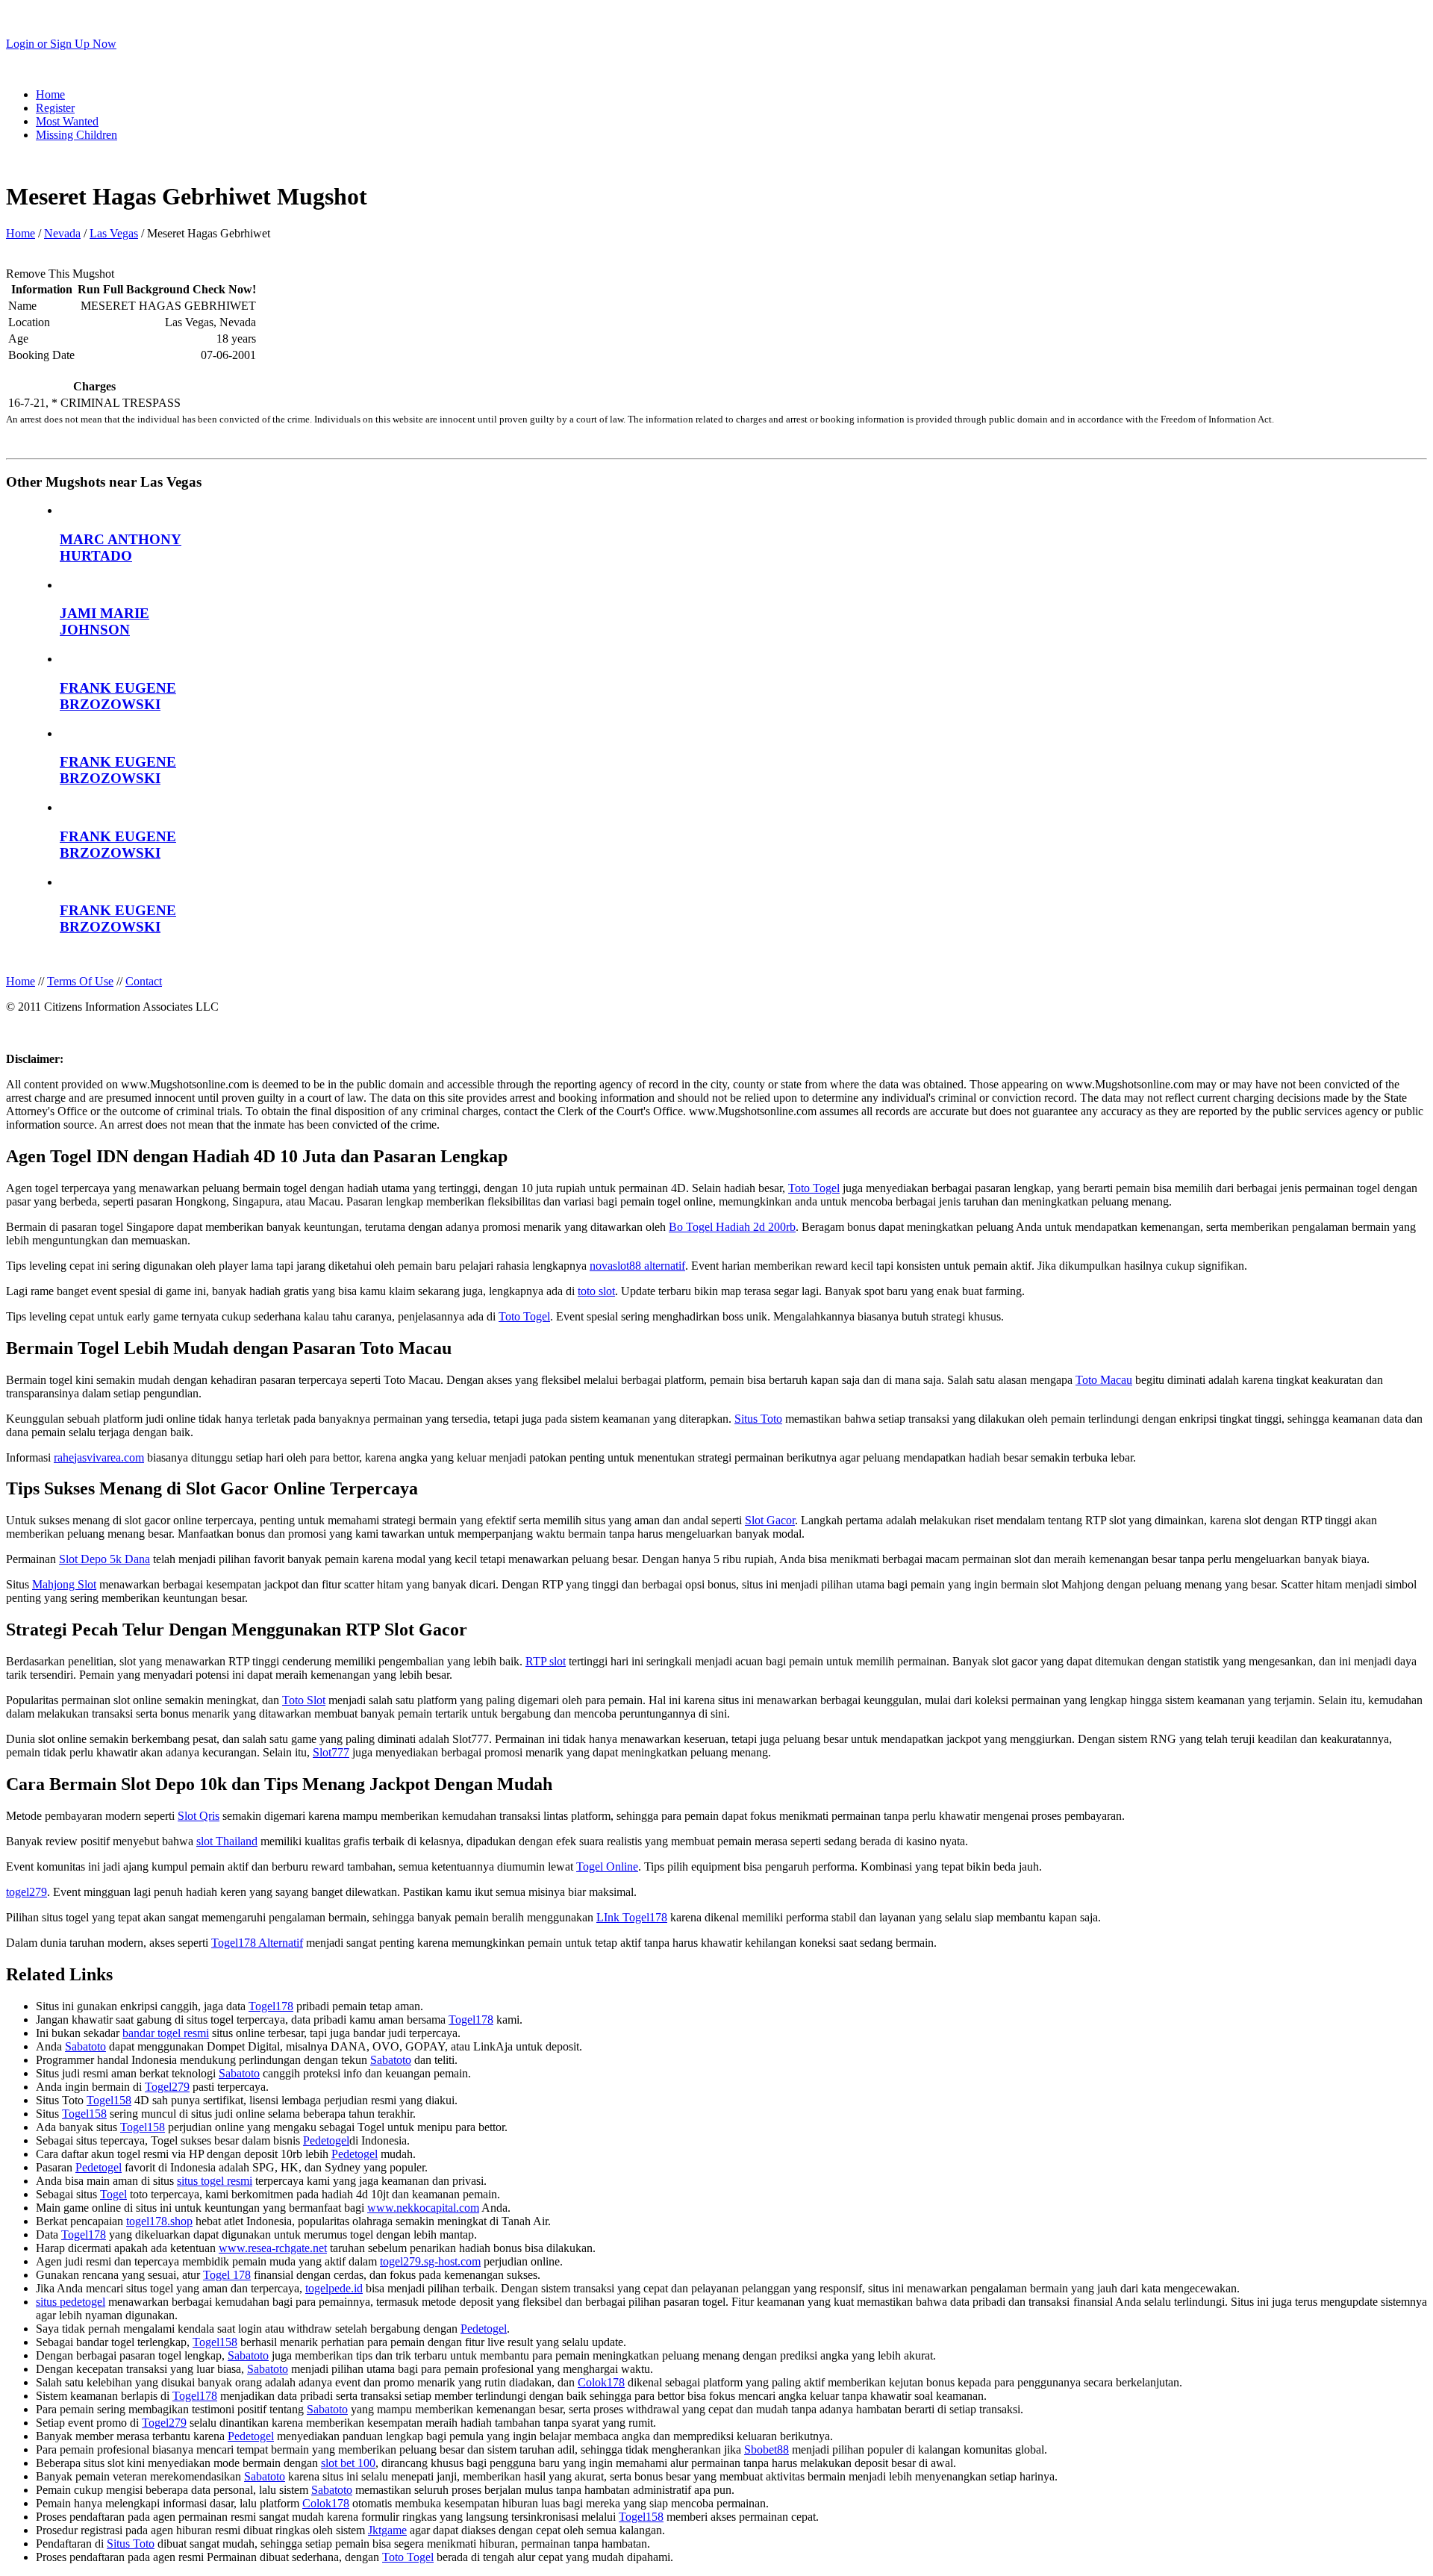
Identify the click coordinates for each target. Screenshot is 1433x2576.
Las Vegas (114, 233)
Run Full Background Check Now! (167, 289)
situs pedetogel (71, 2302)
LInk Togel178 (632, 1917)
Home (50, 94)
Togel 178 (227, 2275)
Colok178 (601, 2382)
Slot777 (331, 1752)
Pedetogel (326, 2140)
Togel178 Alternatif (257, 1943)
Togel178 (271, 2006)
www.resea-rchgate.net (273, 2248)
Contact (144, 981)
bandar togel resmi (166, 2033)
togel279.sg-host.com (430, 2261)
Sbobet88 (767, 2449)
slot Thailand (227, 1841)
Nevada (62, 233)
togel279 (26, 1892)
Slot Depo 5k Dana (104, 1559)
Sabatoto (85, 2046)
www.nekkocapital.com (423, 2208)
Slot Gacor (770, 1520)
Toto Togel (814, 1188)
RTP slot (546, 1661)
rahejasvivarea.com (99, 1457)
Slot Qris (199, 1816)
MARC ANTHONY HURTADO (121, 548)
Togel (113, 2194)
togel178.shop (159, 2221)
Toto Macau (1104, 1380)
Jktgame (387, 2530)
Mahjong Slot (64, 1584)
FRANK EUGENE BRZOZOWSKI (118, 696)
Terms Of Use (80, 981)
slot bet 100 (348, 2463)
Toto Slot (304, 1700)
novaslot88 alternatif (637, 1266)
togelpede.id (334, 2288)
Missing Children (77, 135)
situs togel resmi (215, 2181)
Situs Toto (758, 1419)
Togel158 (109, 2100)
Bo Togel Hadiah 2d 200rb (732, 1227)
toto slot (596, 1291)
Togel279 (167, 2087)
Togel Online (607, 1866)
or (61, 44)
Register (55, 108)
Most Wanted (67, 121)
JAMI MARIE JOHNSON (104, 621)
